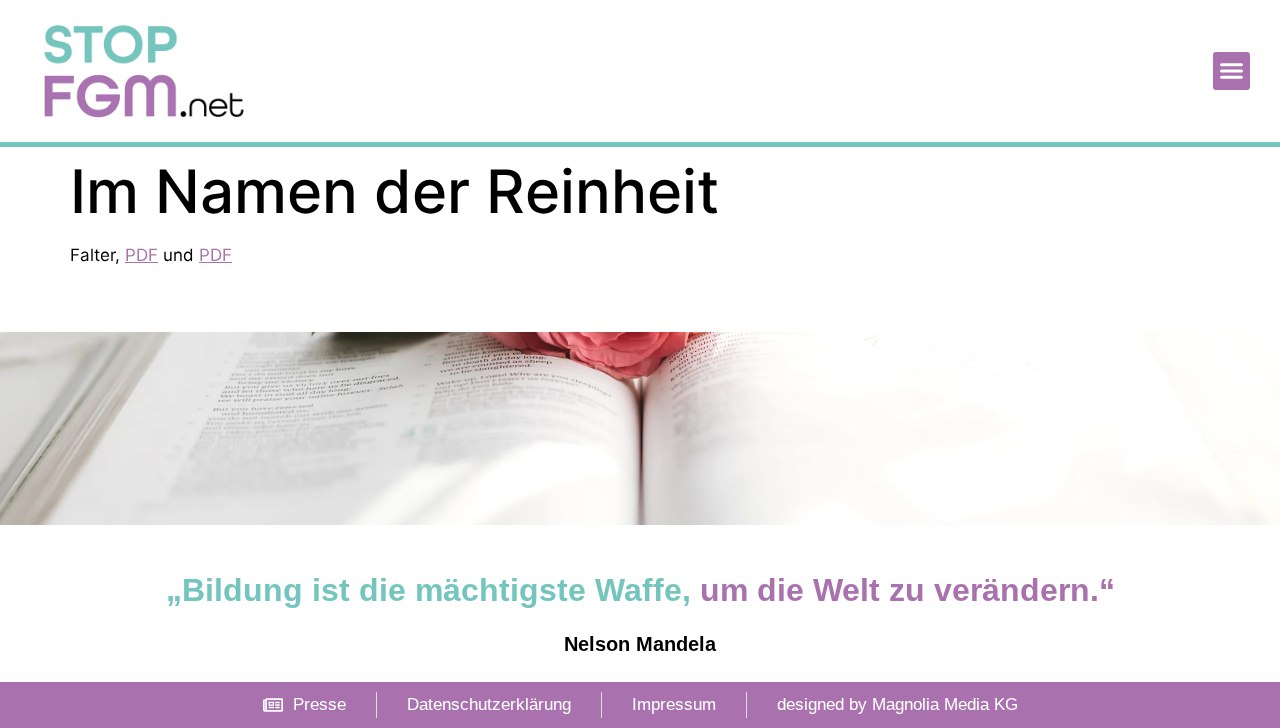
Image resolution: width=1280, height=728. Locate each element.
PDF (141, 255)
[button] (1232, 71)
